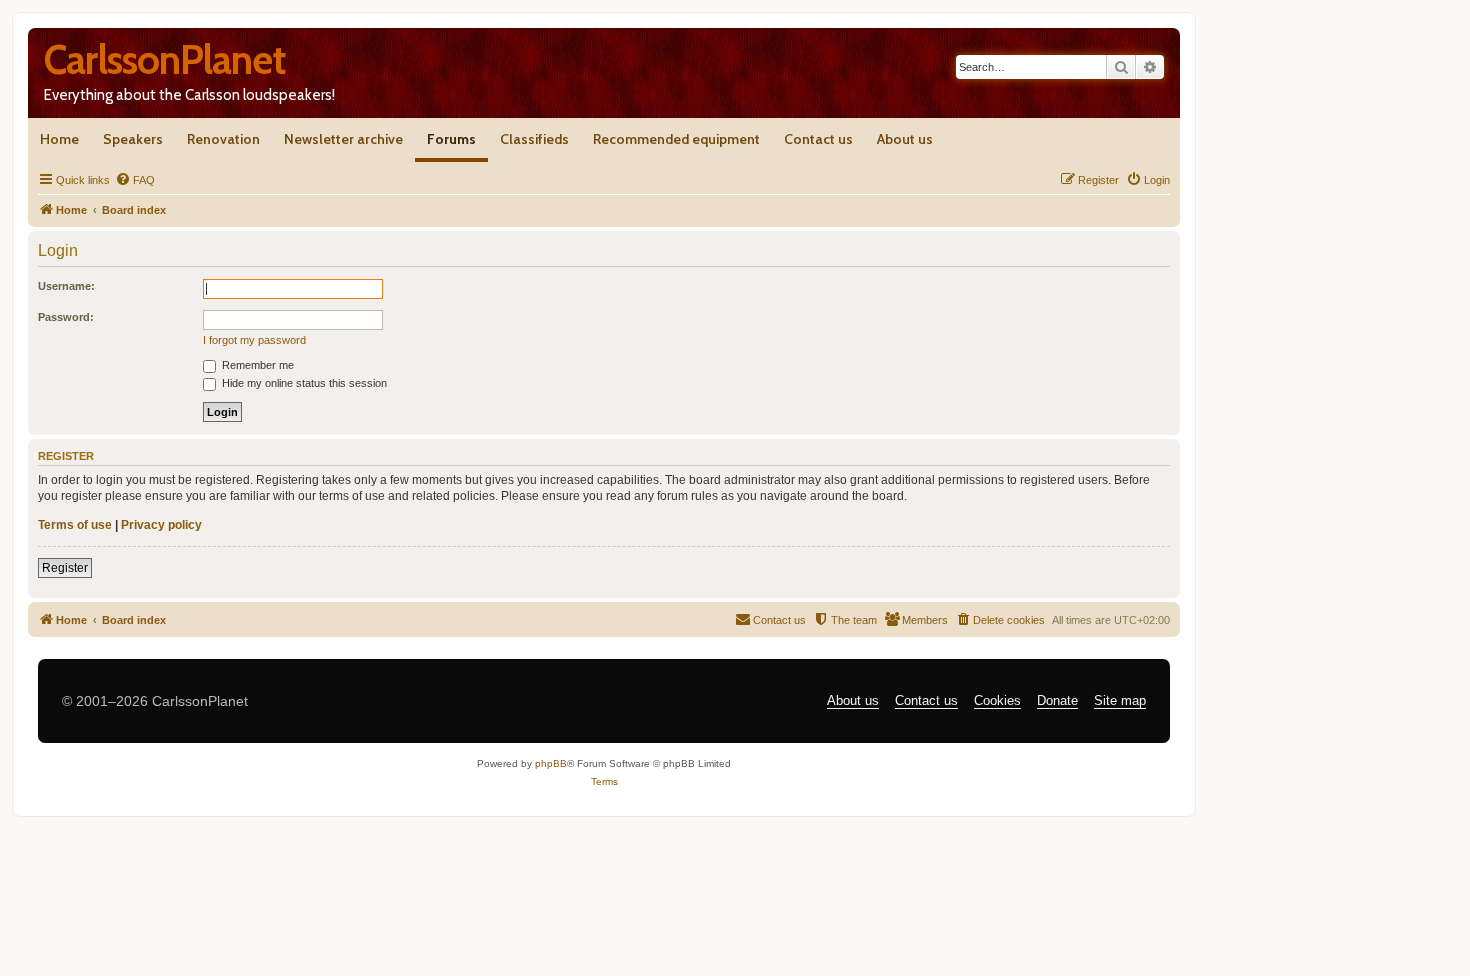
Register (65, 568)
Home (59, 139)
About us (905, 139)
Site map (1120, 700)
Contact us (818, 139)
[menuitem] (135, 180)
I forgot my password (254, 340)
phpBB (551, 763)
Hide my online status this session (303, 383)
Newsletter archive (343, 139)
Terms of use (75, 525)
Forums (451, 139)
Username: (66, 286)
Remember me (256, 365)
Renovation (223, 139)
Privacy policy (161, 525)
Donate (1057, 700)
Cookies (997, 700)
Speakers (133, 139)
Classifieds (534, 139)
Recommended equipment (676, 139)
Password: (66, 317)
